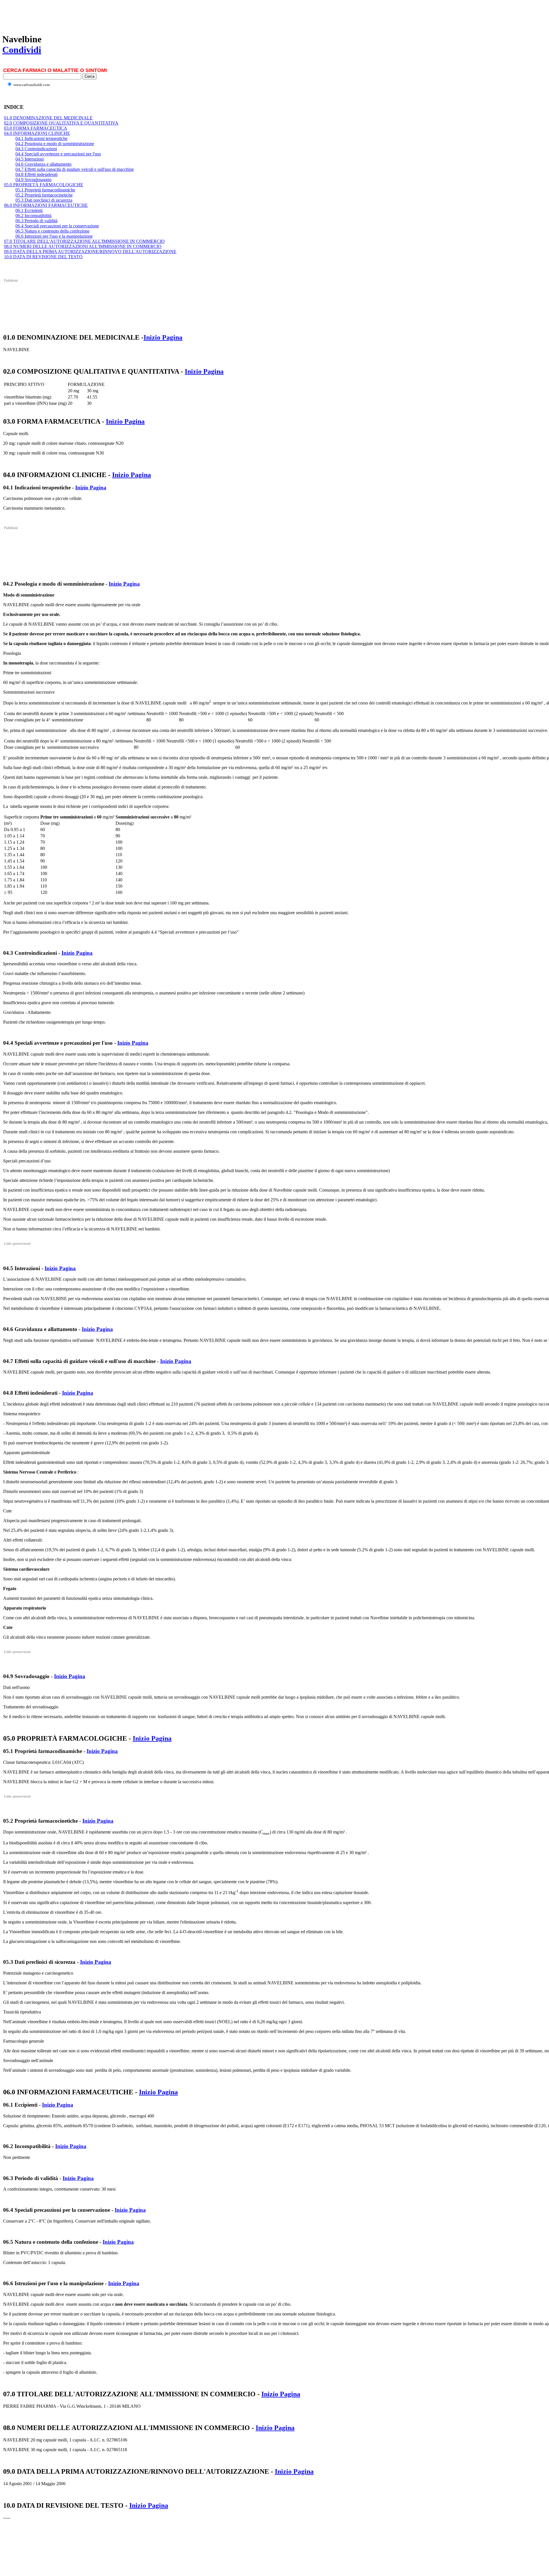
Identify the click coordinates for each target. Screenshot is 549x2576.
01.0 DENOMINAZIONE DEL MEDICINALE (48, 118)
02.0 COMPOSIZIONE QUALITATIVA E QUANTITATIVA (61, 123)
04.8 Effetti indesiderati (36, 174)
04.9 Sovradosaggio (33, 180)
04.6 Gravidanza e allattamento (43, 164)
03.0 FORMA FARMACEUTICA (36, 128)
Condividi (22, 50)
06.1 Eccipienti (29, 210)
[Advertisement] (106, 15)
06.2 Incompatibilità (33, 216)
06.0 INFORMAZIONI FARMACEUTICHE (46, 205)
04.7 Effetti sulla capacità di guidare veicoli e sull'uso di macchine (75, 169)
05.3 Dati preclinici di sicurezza (44, 200)
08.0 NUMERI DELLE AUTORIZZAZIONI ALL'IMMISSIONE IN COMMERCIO (83, 246)
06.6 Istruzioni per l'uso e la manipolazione (54, 236)
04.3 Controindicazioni (36, 149)
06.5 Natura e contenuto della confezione (52, 231)
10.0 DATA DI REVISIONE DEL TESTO (43, 257)
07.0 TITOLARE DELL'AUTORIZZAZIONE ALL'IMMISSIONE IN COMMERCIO (84, 241)
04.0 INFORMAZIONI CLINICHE (37, 133)
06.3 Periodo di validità (36, 221)
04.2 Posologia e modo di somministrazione (55, 144)
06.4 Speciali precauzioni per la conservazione (57, 226)
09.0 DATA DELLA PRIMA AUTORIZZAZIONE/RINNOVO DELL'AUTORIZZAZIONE (90, 252)
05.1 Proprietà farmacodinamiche (45, 190)
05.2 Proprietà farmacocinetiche (44, 195)
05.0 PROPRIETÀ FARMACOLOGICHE (44, 185)
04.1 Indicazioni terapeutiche (41, 138)
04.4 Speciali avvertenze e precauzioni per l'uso (58, 154)
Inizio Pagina (163, 337)
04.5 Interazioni (30, 159)
